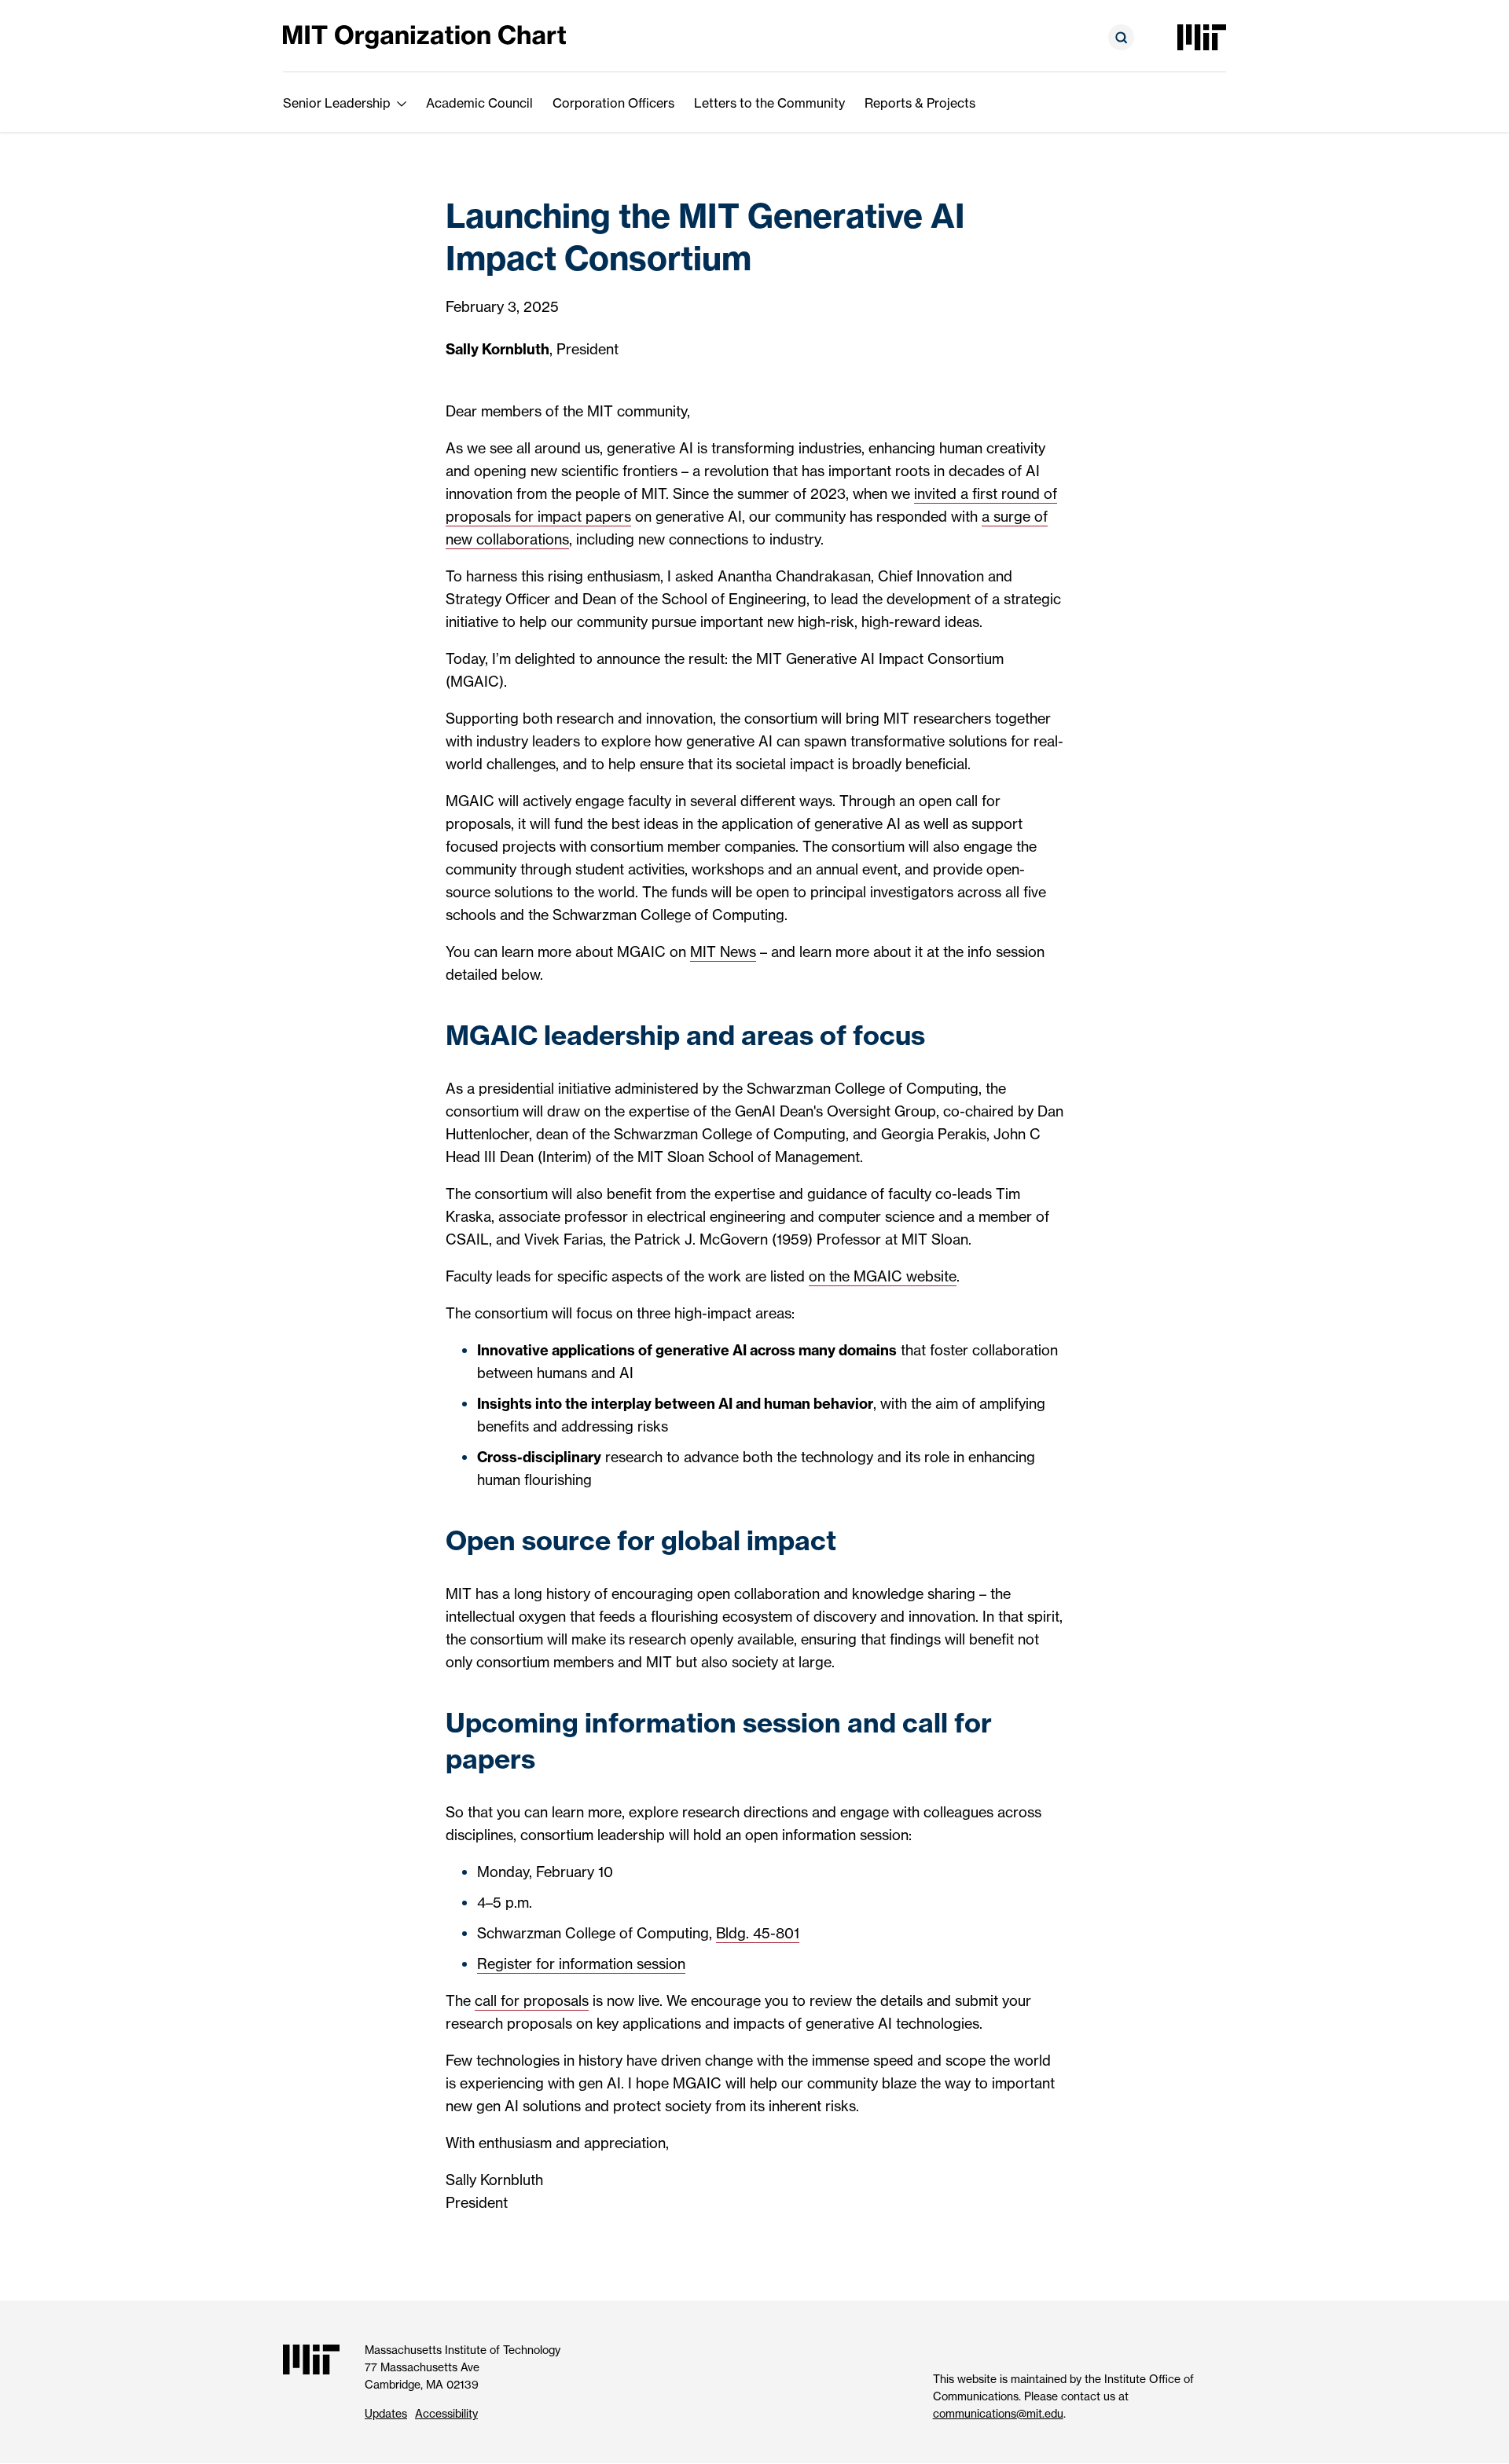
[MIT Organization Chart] (424, 36)
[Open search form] (1121, 37)
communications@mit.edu (998, 2414)
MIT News (723, 952)
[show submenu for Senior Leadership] (402, 103)
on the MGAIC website (883, 1276)
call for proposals (532, 2001)
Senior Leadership (337, 103)
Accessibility (446, 2414)
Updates (386, 2414)
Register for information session (581, 1964)
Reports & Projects (920, 103)
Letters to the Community (769, 103)
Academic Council (479, 103)
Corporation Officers (613, 103)
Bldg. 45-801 (758, 1933)
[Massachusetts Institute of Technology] (1202, 37)
